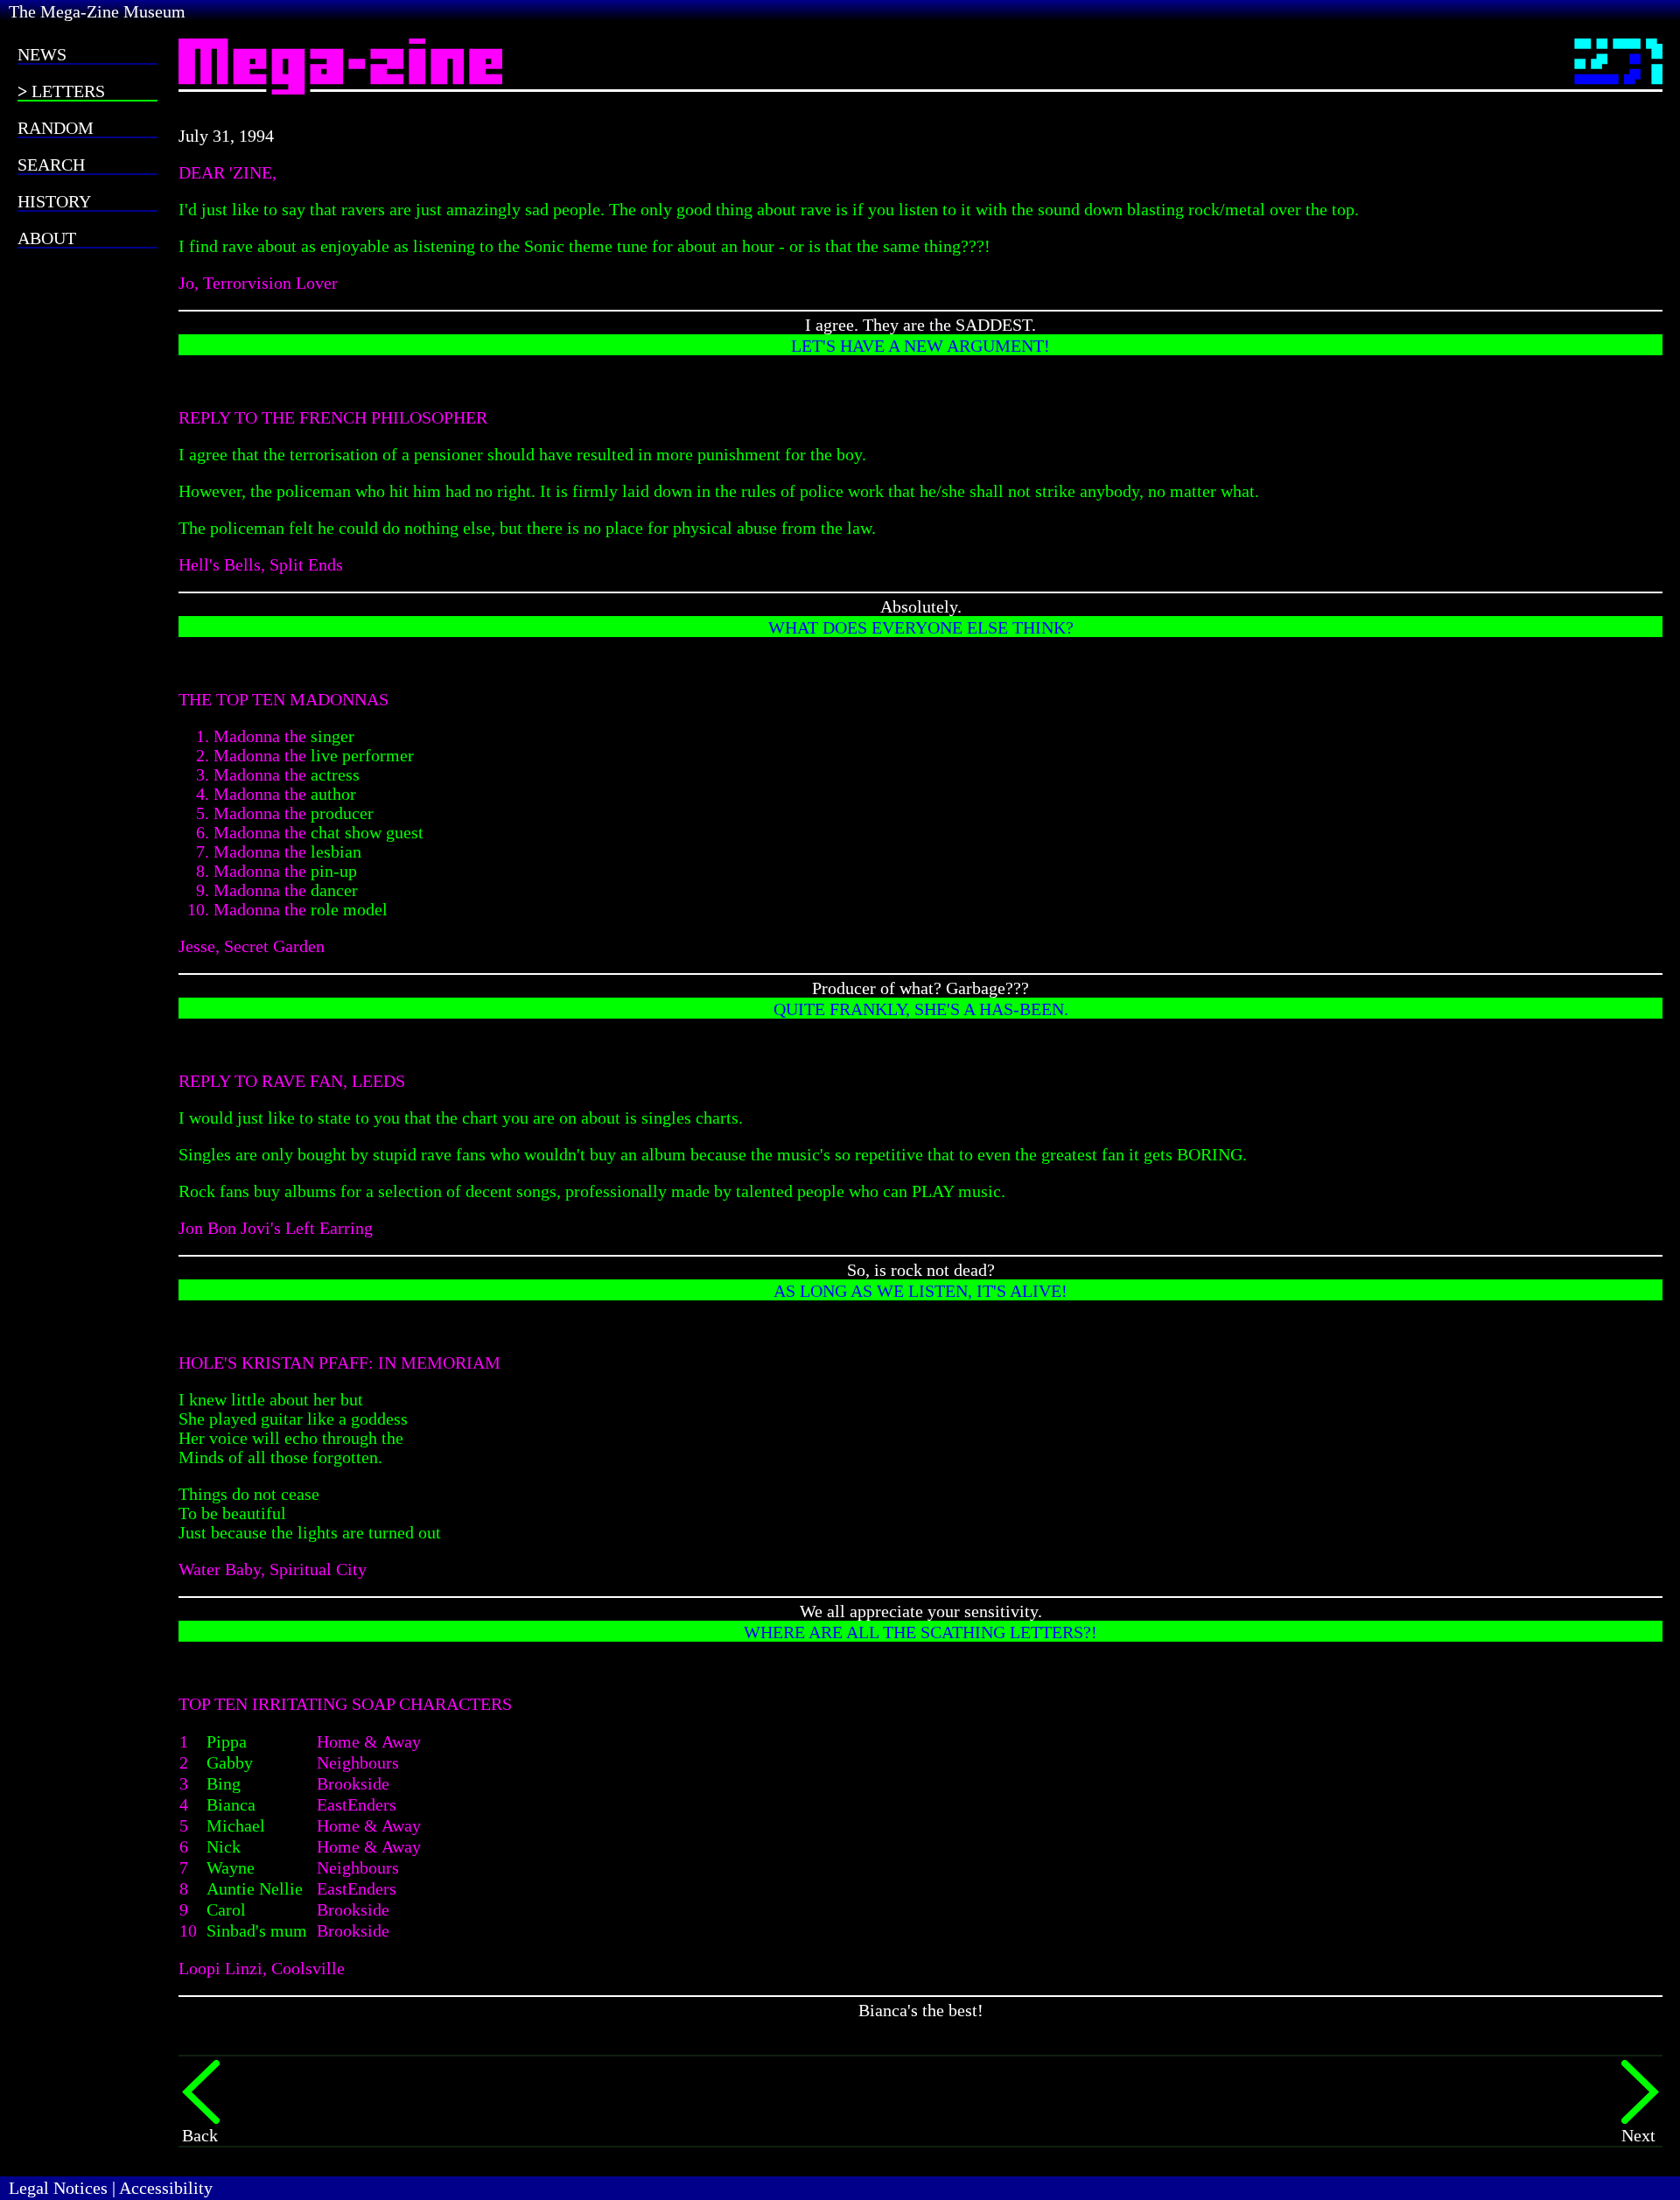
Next (1638, 2135)
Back (200, 2135)
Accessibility (166, 2188)
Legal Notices (58, 2188)
